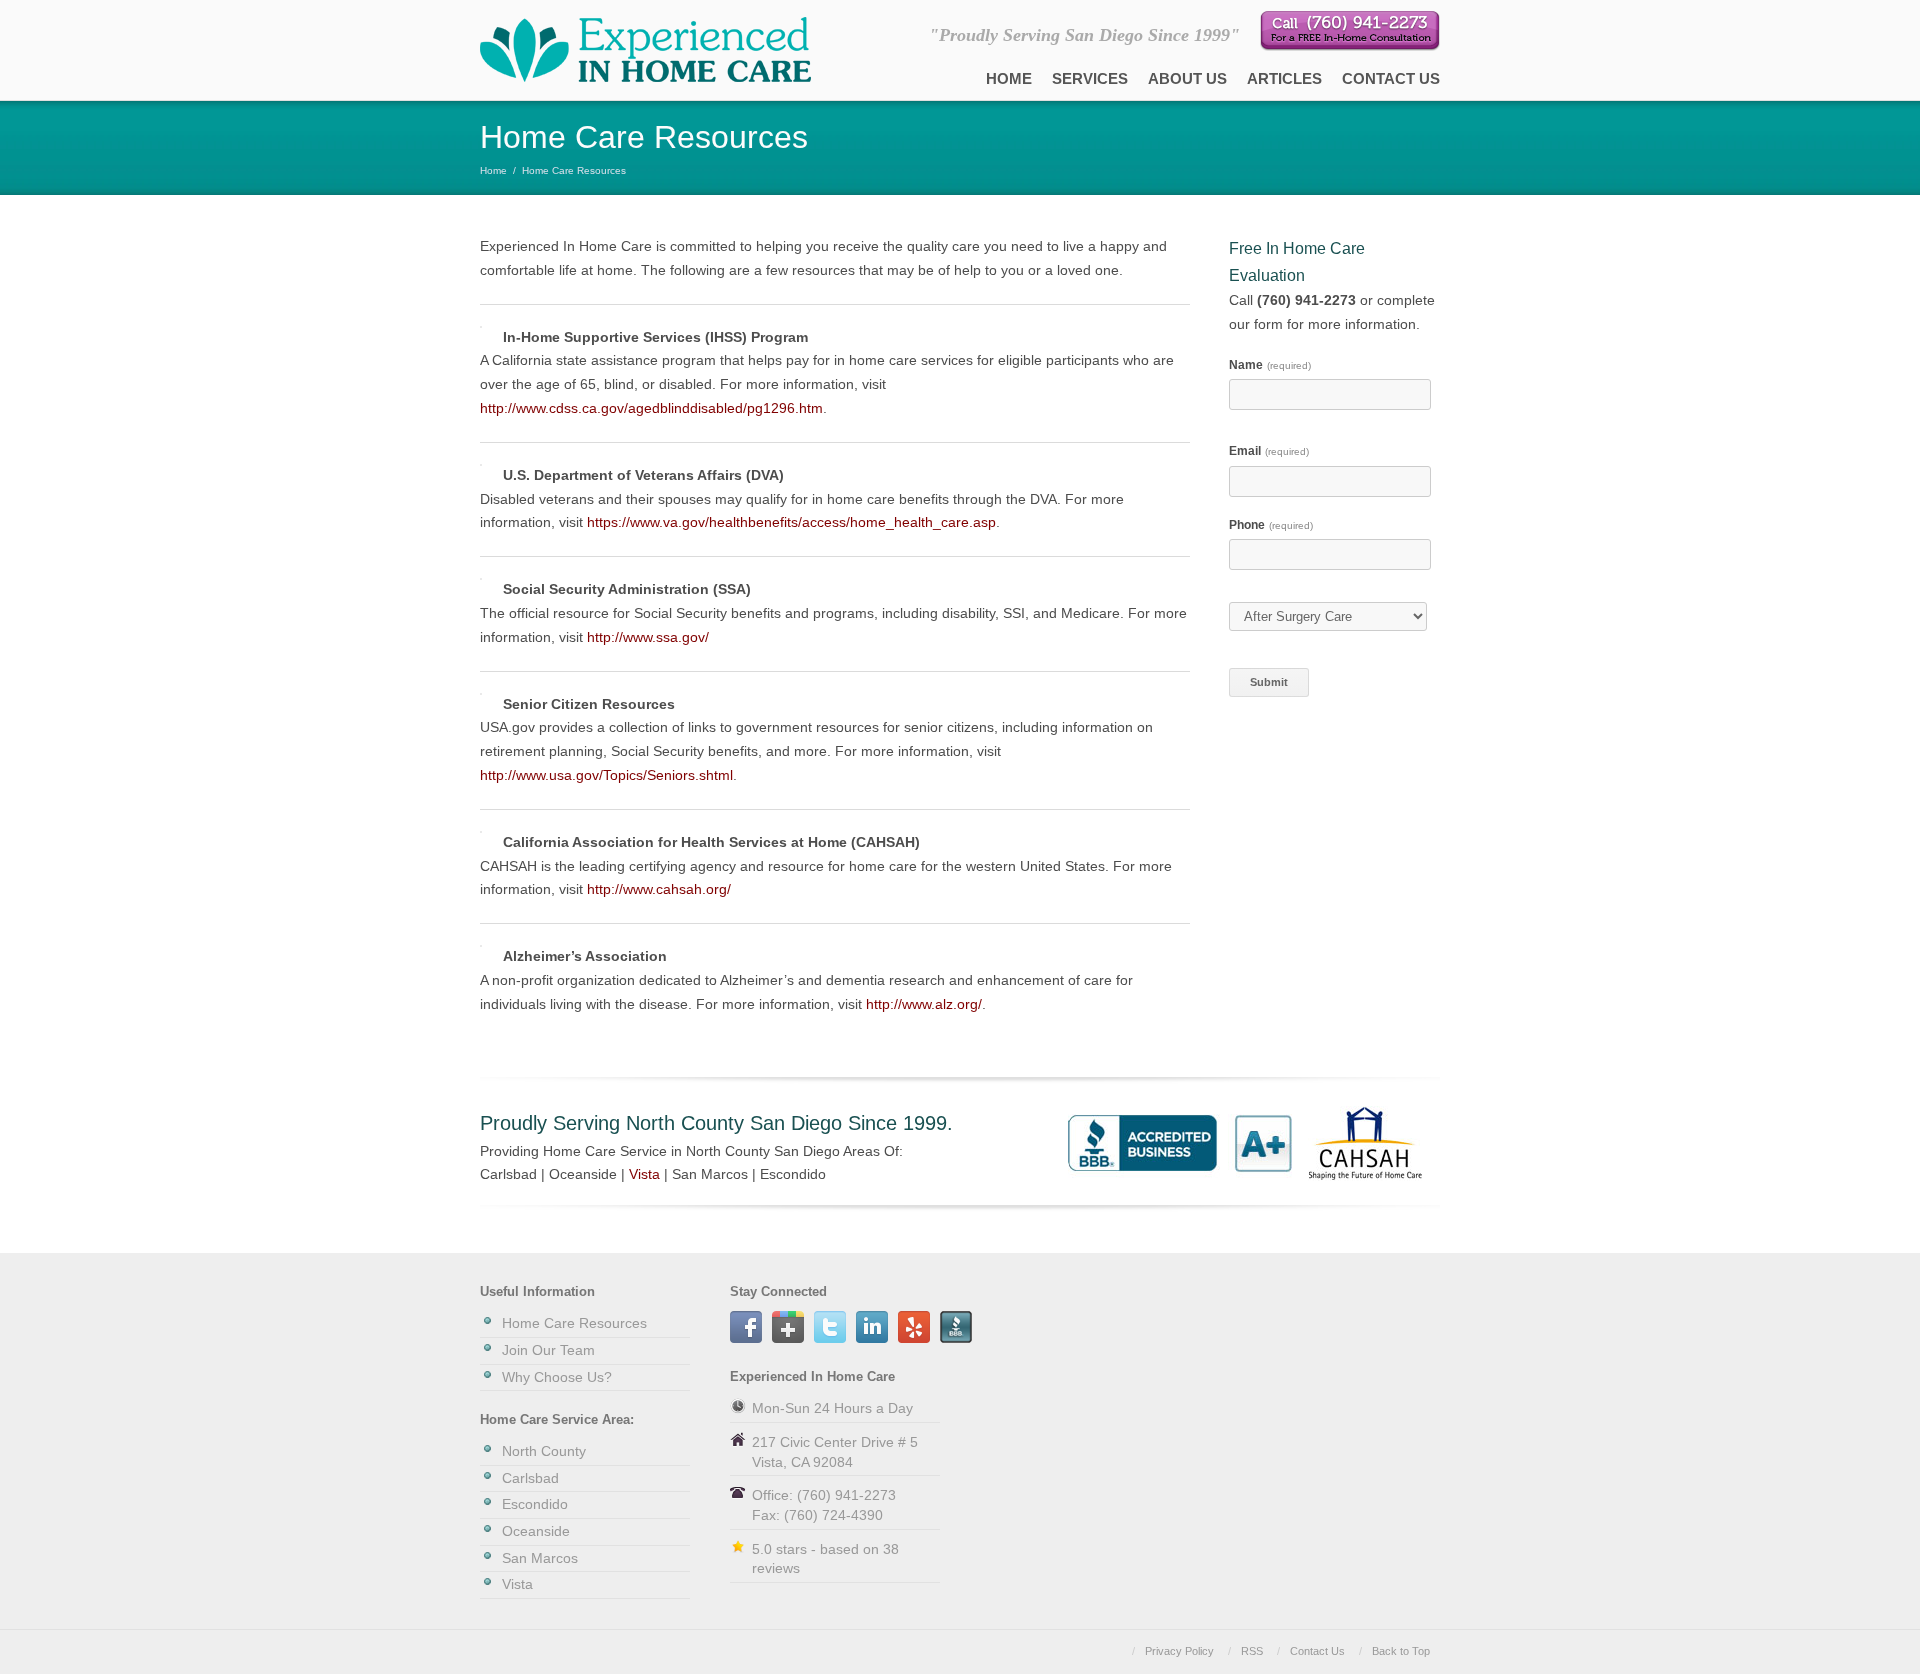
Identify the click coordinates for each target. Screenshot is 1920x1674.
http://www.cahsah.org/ (659, 889)
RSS (1252, 1651)
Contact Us (1391, 78)
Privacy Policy (1179, 1651)
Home (1009, 78)
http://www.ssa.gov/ (648, 637)
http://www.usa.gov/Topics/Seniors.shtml (606, 775)
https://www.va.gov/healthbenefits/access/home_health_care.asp (791, 522)
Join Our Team (548, 1350)
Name (1270, 365)
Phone (1271, 525)
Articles (1284, 78)
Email (1269, 451)
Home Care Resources (574, 1323)
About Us (1187, 78)
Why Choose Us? (557, 1377)
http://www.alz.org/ (924, 1004)
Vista (644, 1174)
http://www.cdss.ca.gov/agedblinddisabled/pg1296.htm (651, 408)
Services (1090, 78)
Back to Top (1401, 1651)
